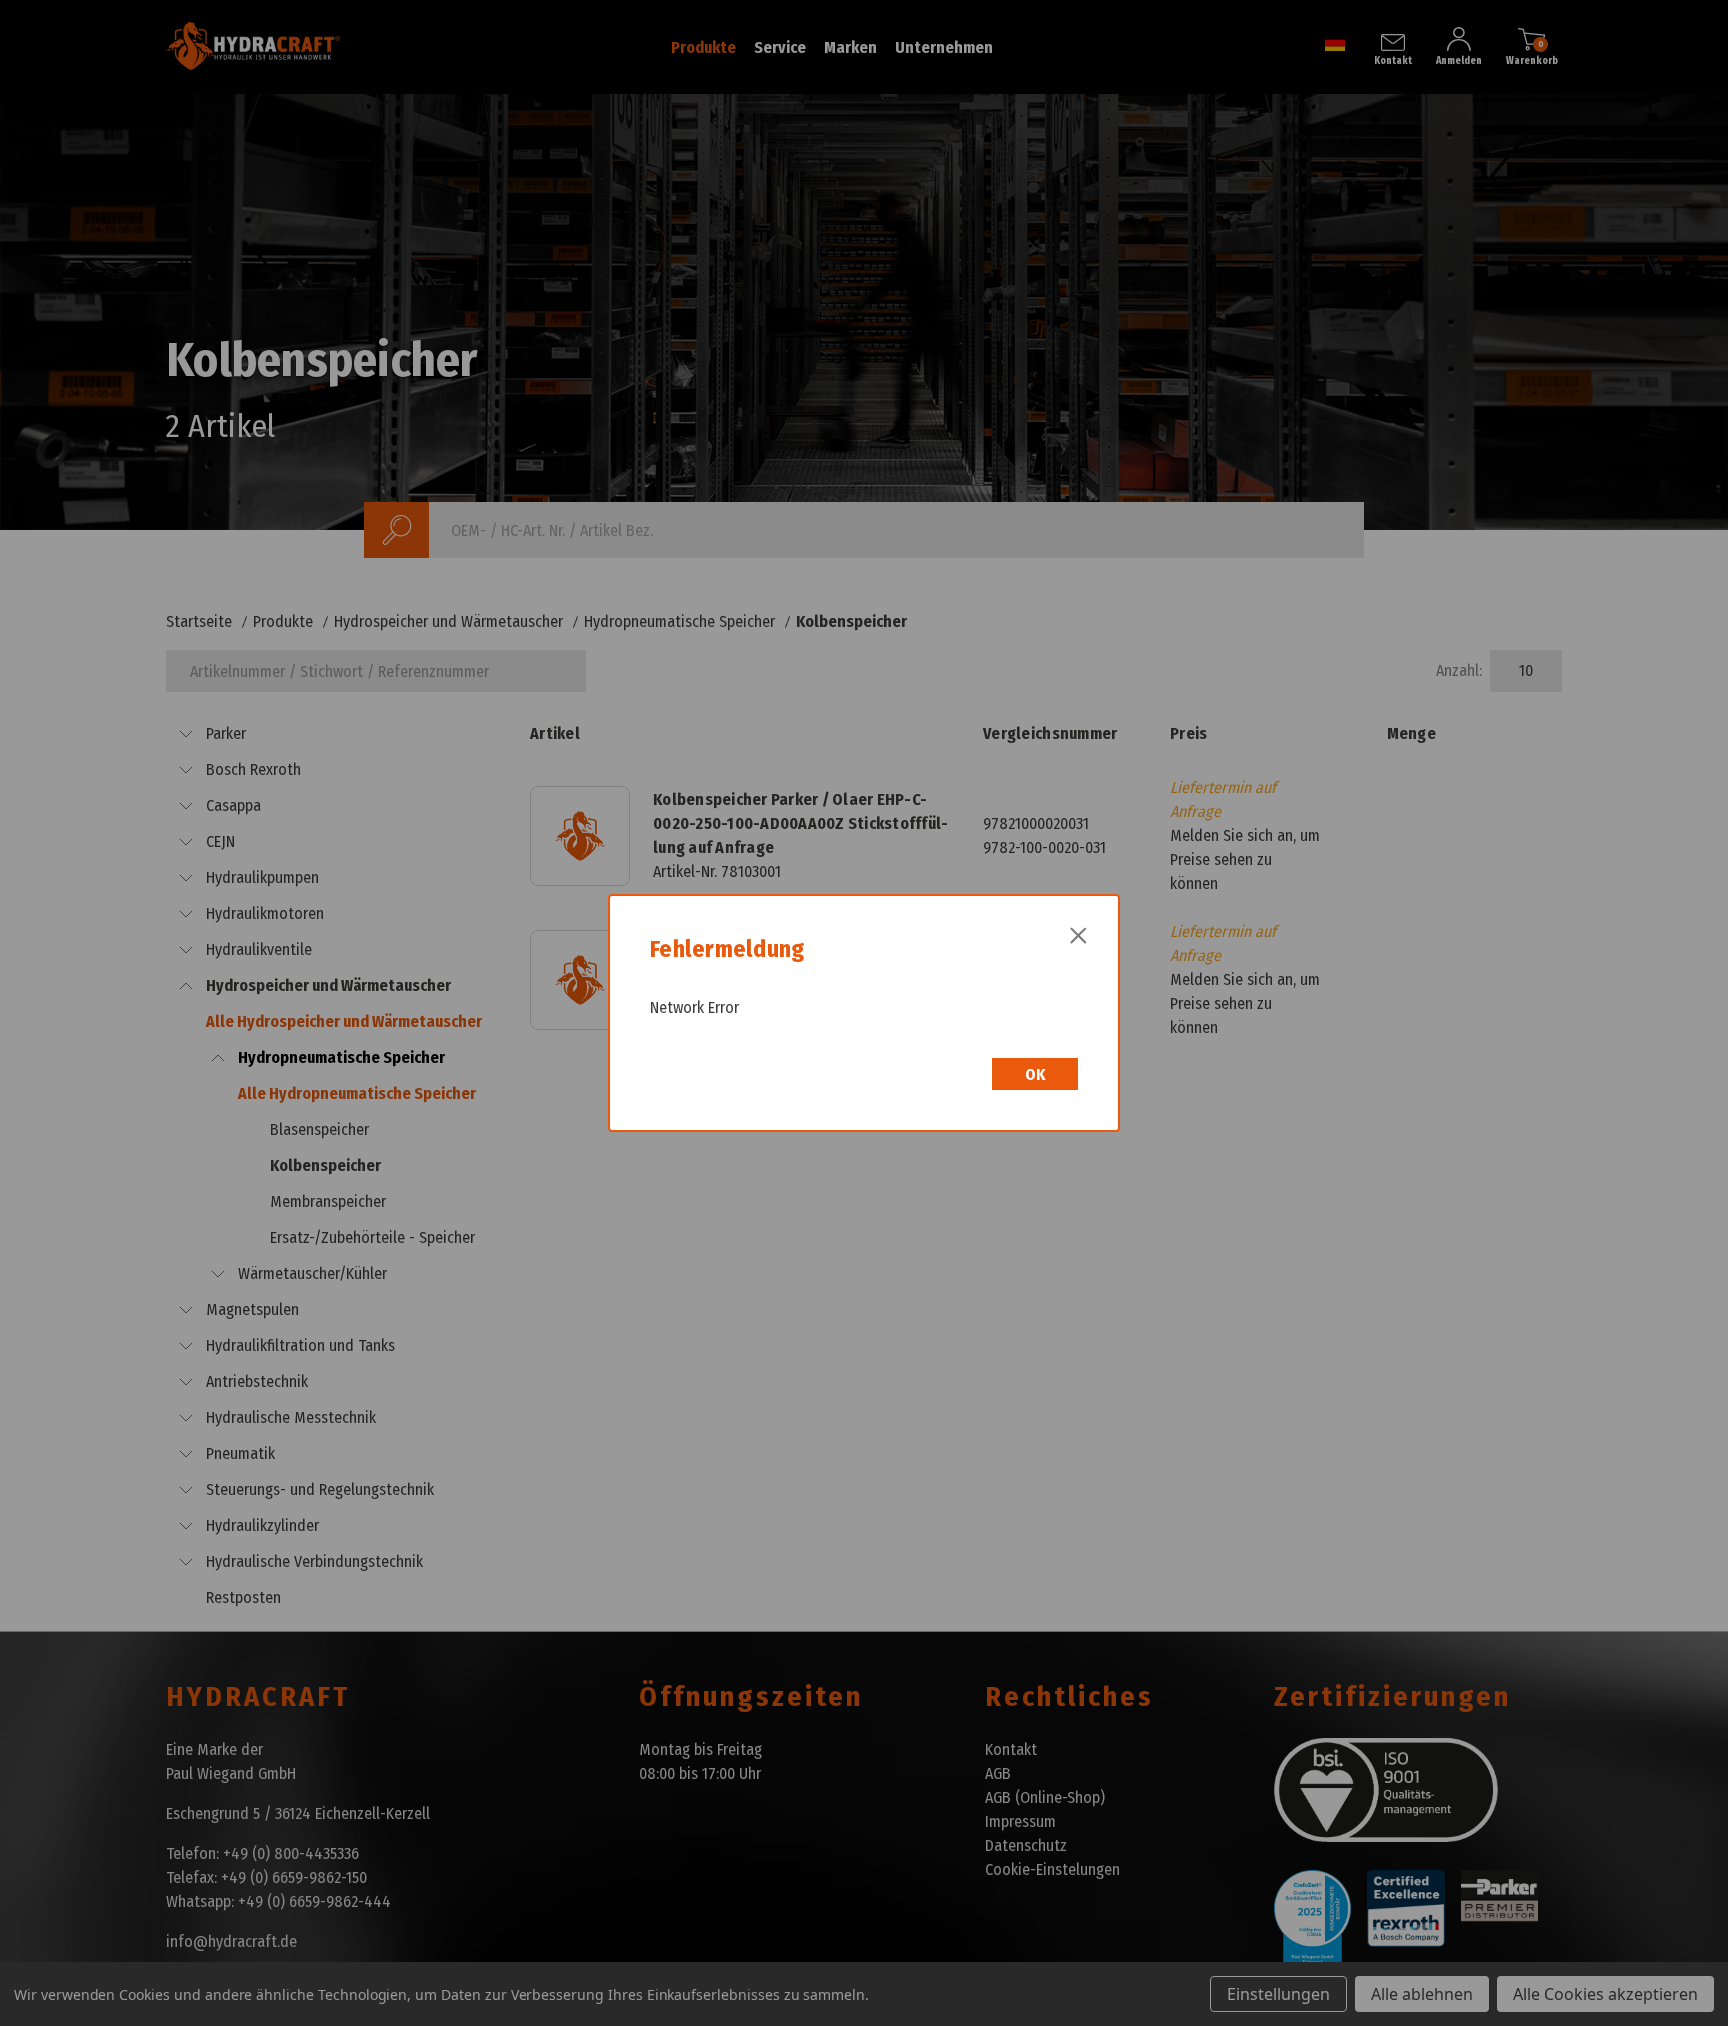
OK (1035, 1074)
